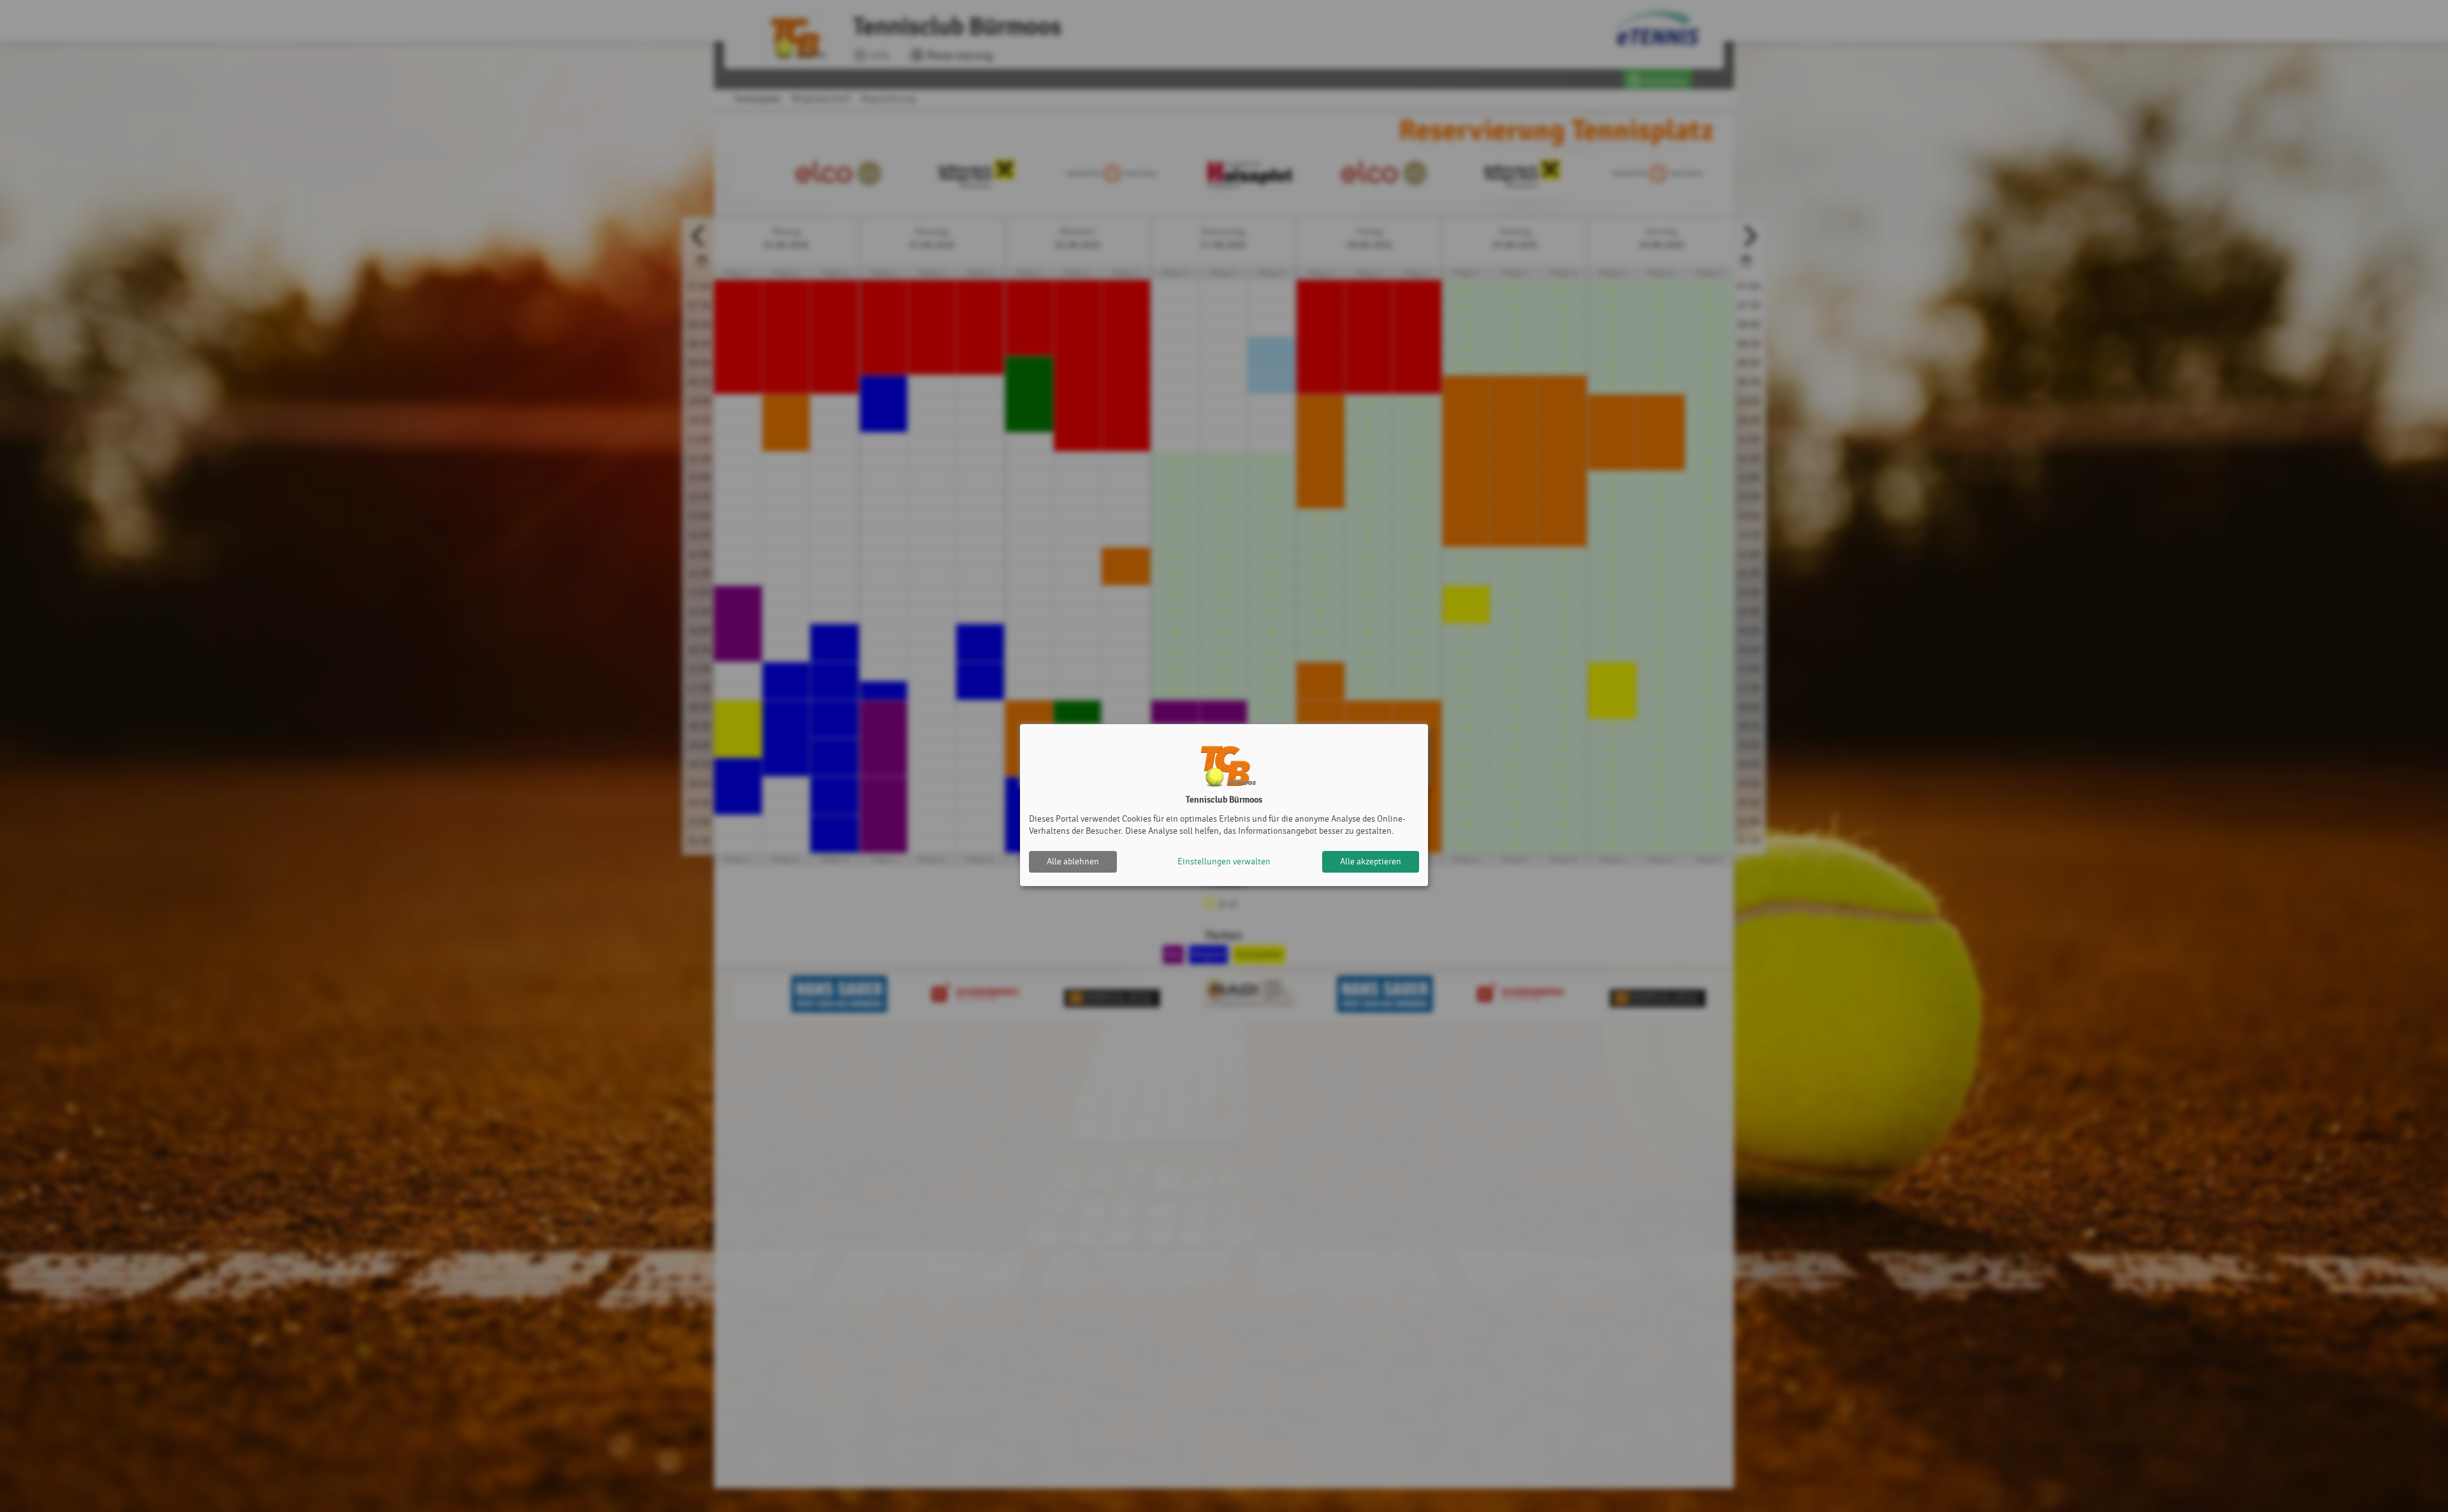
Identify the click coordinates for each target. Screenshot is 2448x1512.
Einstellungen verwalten (1224, 861)
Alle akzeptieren (1371, 861)
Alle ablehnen (1073, 861)
